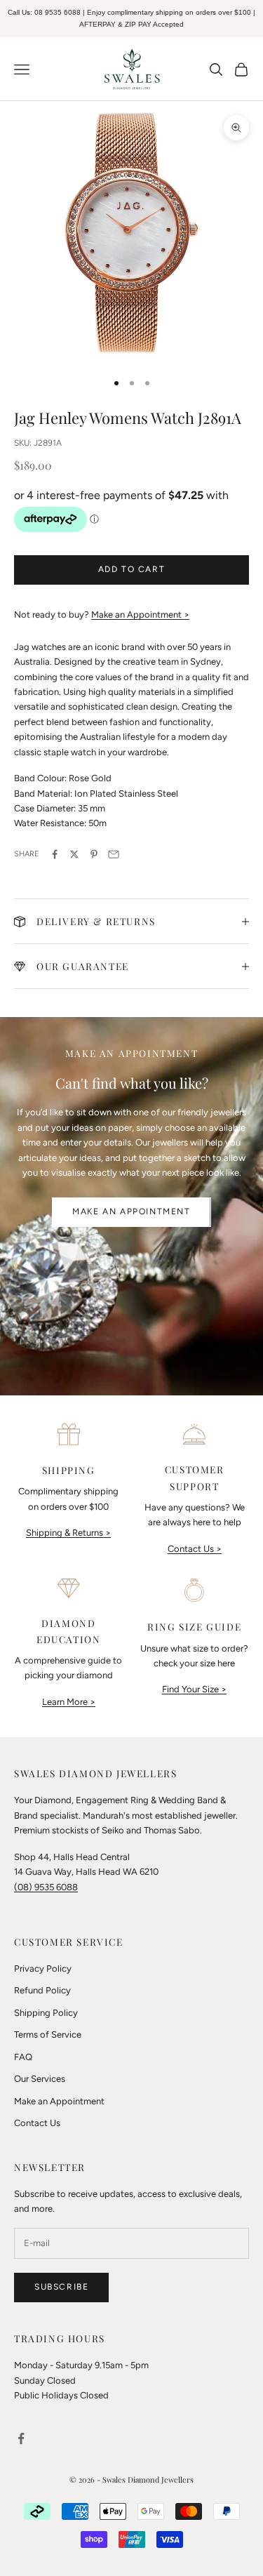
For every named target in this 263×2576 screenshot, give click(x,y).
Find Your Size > (194, 1689)
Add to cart (132, 569)
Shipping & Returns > (68, 1533)
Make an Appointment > (140, 615)
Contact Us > (195, 1549)
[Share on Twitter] (74, 854)
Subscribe (61, 2287)
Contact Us (37, 2123)
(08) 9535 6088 (46, 1887)
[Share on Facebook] (55, 854)
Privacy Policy (43, 1968)
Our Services (40, 2079)
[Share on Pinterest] (94, 854)
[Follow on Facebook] (21, 2438)
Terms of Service (48, 2034)
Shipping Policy (46, 2013)
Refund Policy (42, 1990)
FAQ (23, 2057)
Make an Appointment (131, 1211)
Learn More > (69, 1702)
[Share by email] (114, 854)
